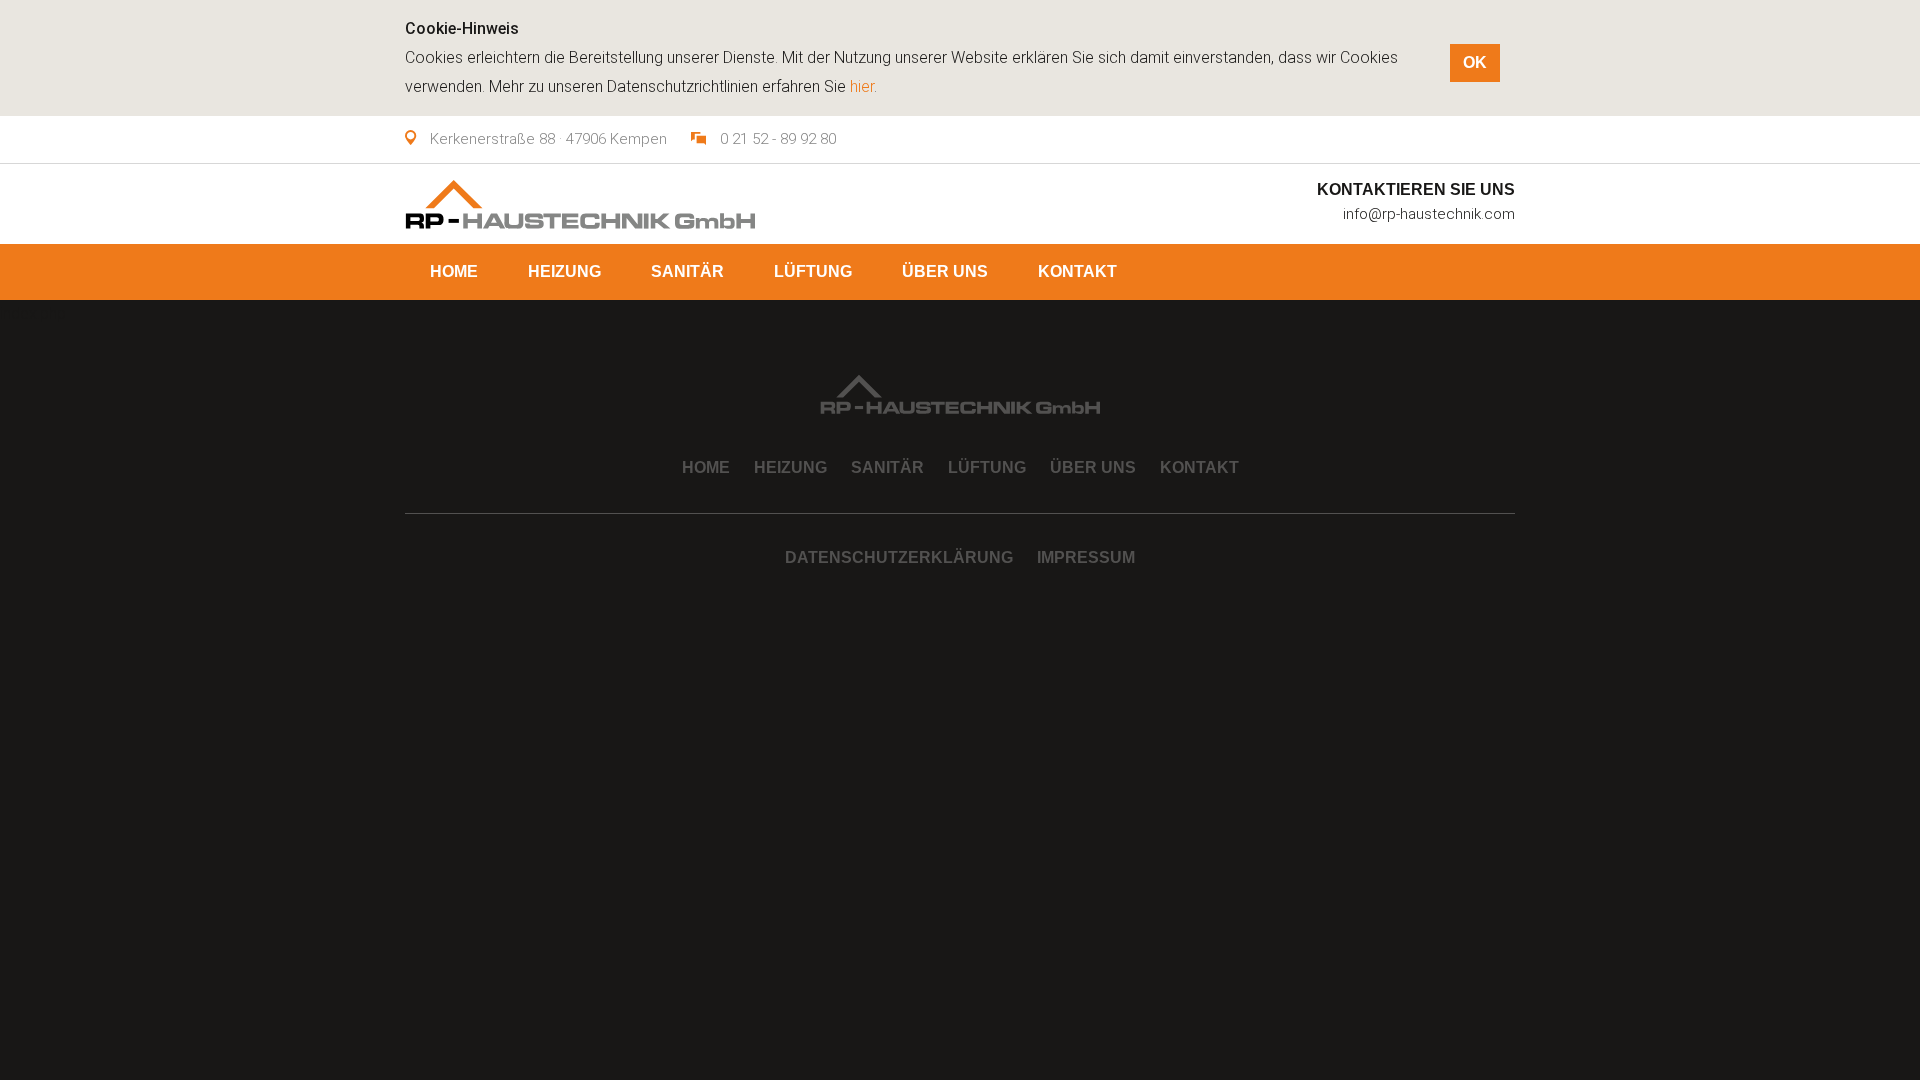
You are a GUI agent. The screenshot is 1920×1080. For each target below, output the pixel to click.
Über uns (945, 271)
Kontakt (1077, 271)
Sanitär (687, 271)
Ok (1475, 62)
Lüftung (813, 271)
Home (454, 271)
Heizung (564, 271)
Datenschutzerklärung (899, 557)
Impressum (1086, 557)
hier (862, 86)
